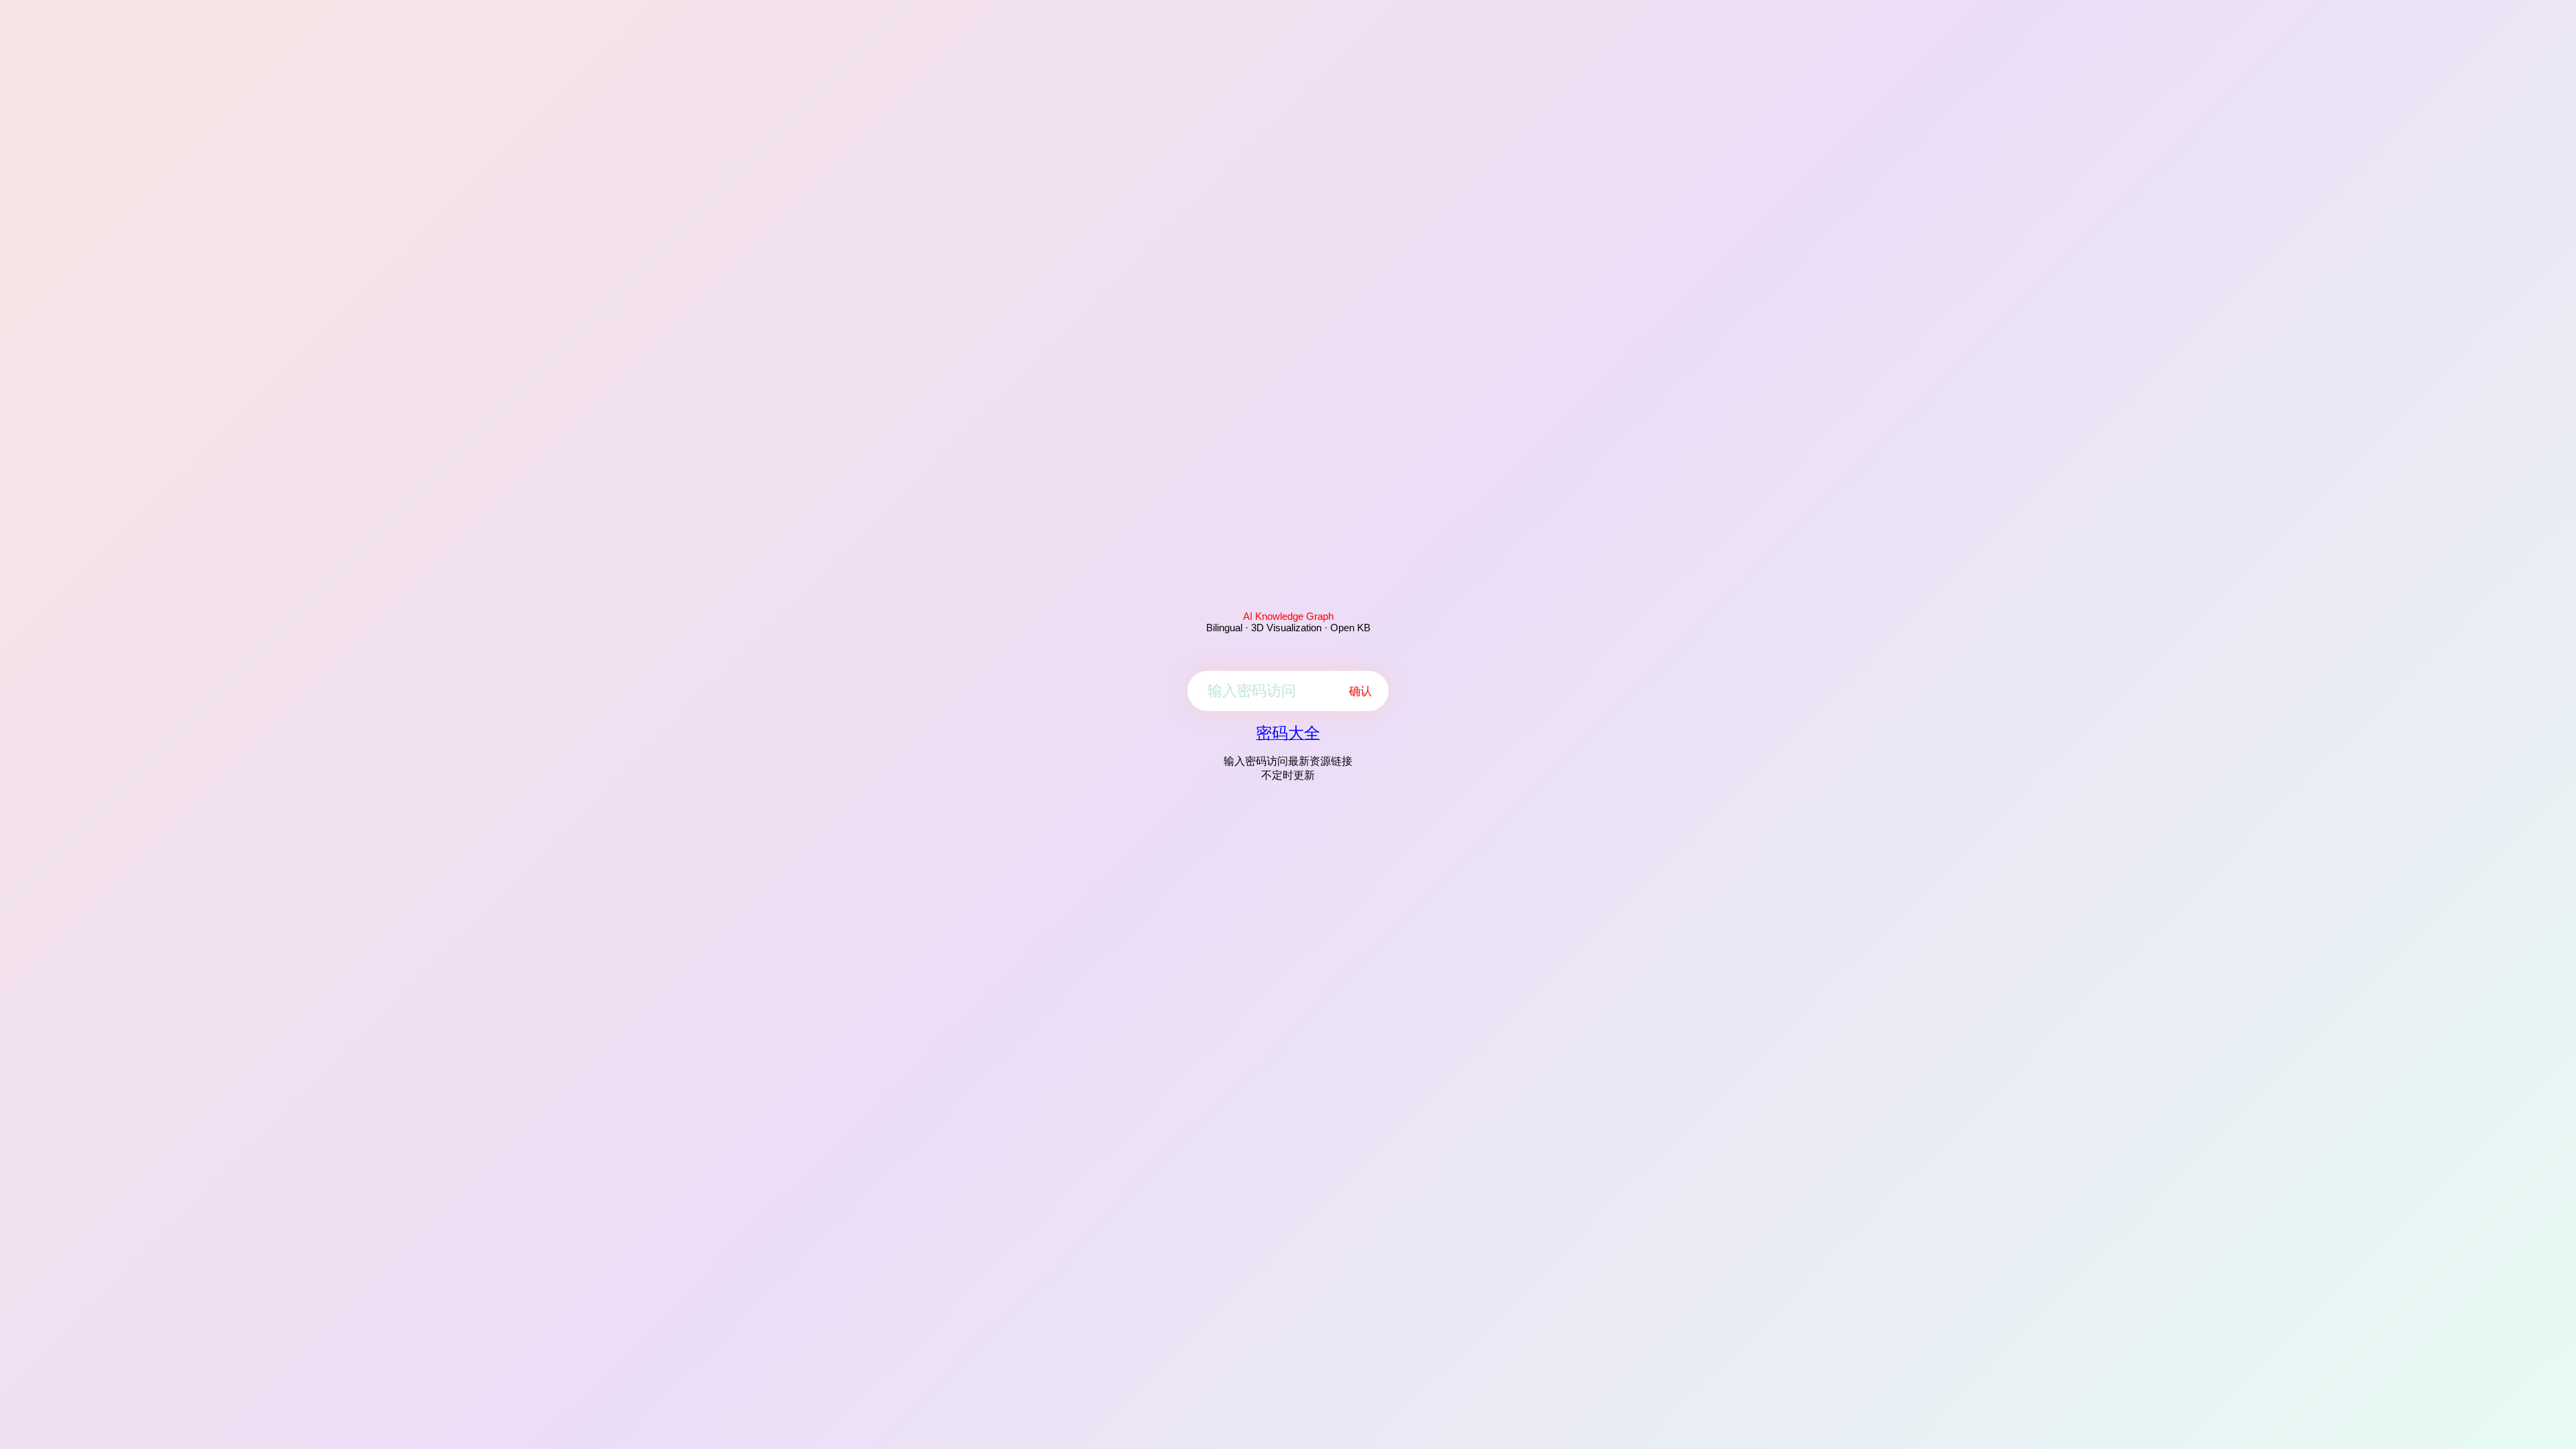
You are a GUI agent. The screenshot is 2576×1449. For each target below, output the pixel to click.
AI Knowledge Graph (1288, 616)
